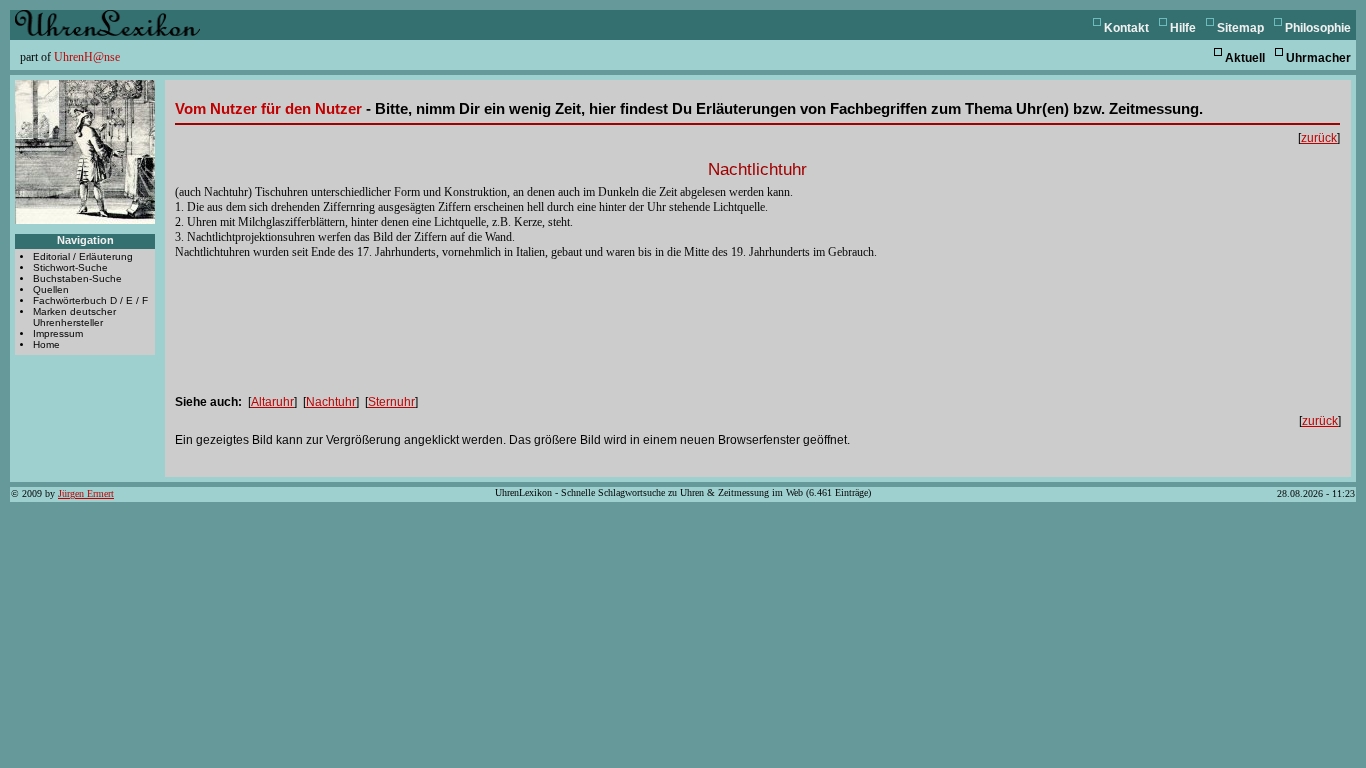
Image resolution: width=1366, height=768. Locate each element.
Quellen (51, 289)
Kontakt (1126, 28)
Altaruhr (272, 402)
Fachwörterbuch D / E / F (90, 300)
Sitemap (1240, 28)
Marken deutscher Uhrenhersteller (74, 317)
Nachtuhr (331, 402)
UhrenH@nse (87, 57)
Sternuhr (391, 402)
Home (46, 344)
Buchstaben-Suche (77, 278)
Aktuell (1245, 58)
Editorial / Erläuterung (83, 256)
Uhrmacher (1318, 58)
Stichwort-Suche (70, 267)
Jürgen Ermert (86, 493)
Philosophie (1318, 28)
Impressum (58, 333)
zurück (1319, 138)
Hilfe (1183, 28)
